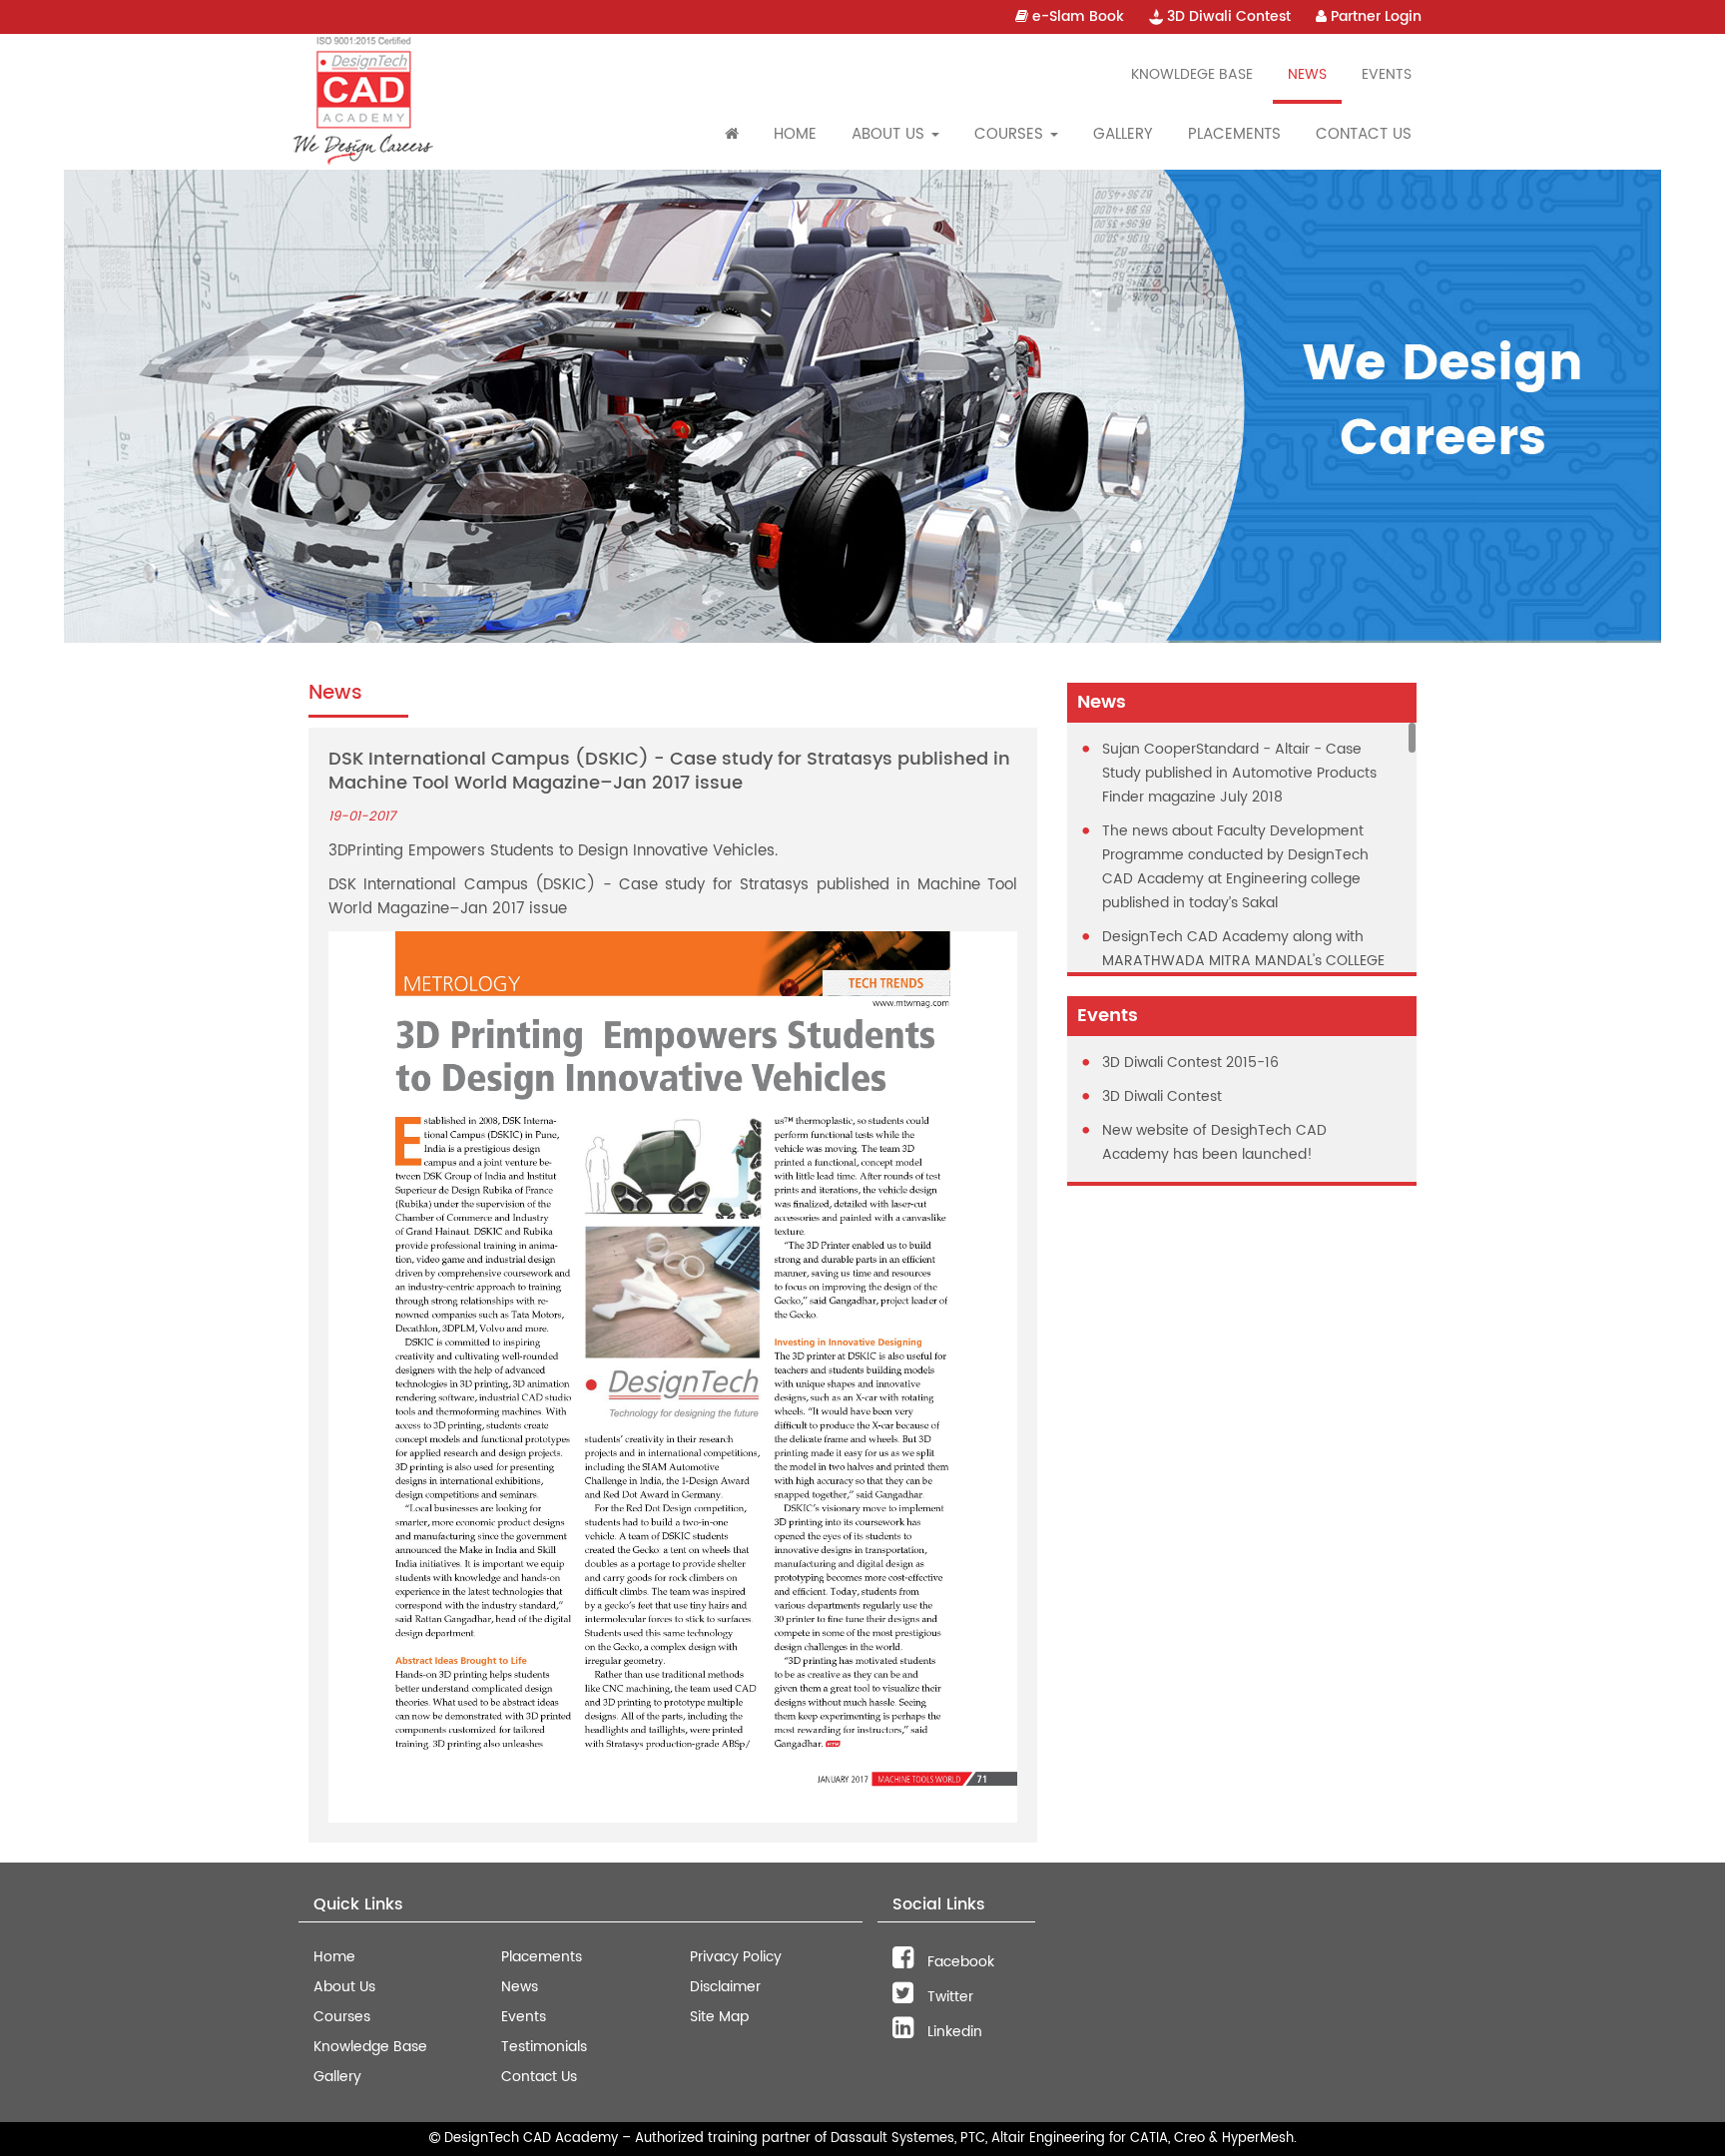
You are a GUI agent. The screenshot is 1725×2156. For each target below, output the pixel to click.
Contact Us (1364, 134)
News (1307, 74)
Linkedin (953, 2032)
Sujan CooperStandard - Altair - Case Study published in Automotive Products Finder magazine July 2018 (1239, 773)
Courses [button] (1011, 134)
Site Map (719, 2017)
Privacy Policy (736, 1957)
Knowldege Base (1192, 74)
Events (1387, 74)
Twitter (948, 1997)
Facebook (959, 1962)
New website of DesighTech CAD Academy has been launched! (1214, 1142)
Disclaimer (725, 1987)
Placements (1234, 134)
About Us (344, 1987)
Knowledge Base (370, 2047)
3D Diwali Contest (1227, 16)
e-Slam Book (1076, 16)
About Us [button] (890, 134)
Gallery (1123, 134)
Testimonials (544, 2047)
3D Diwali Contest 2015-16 (1190, 1063)
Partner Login (1374, 16)
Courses (342, 2017)
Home (795, 134)
